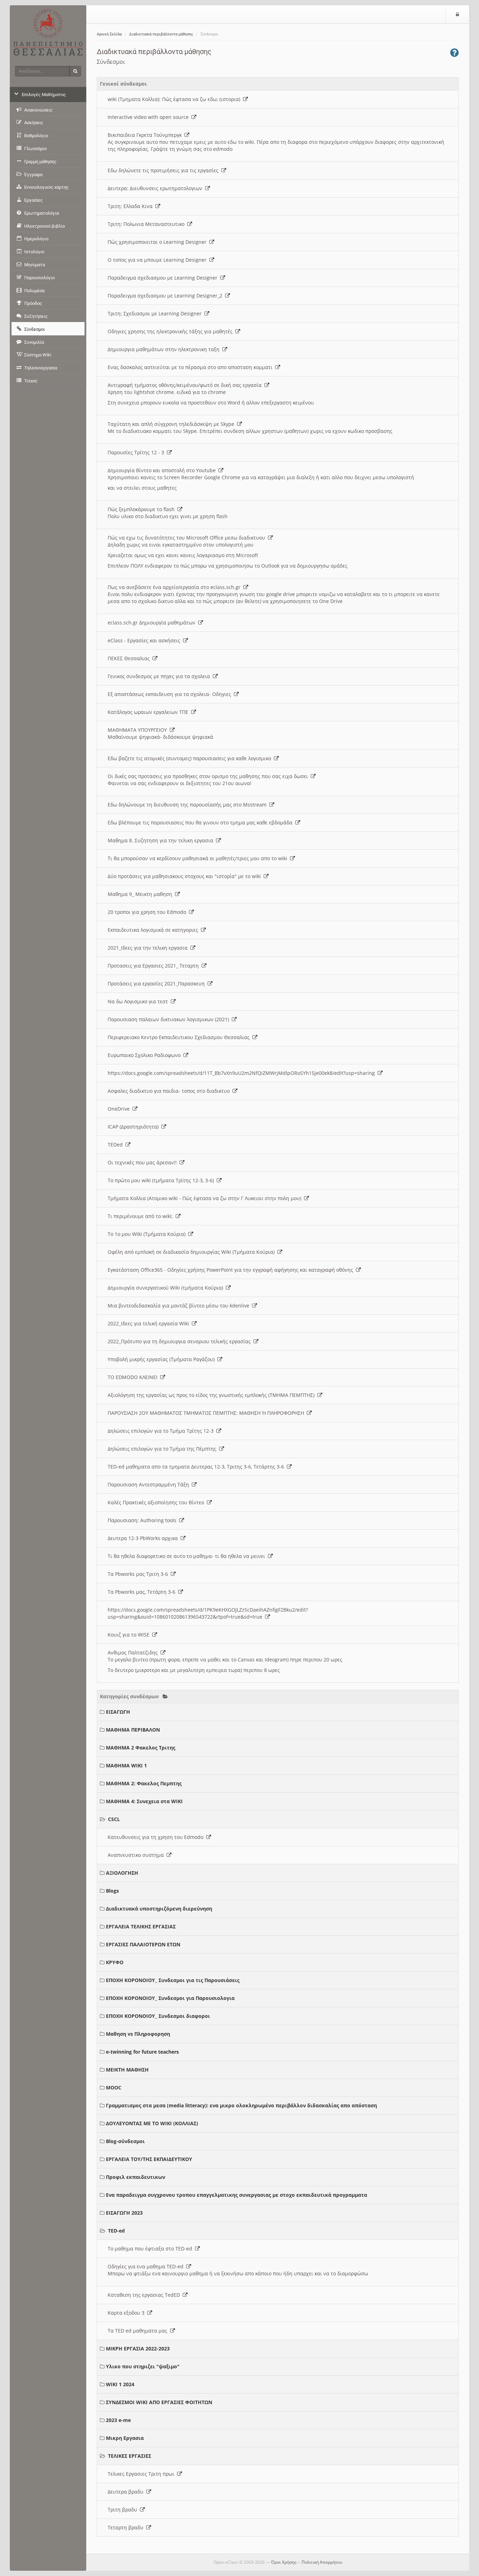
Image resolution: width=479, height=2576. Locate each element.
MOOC (114, 2087)
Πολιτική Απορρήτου (322, 2562)
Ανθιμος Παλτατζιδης (134, 1652)
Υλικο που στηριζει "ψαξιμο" (143, 2366)
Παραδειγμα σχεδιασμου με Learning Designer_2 (166, 296)
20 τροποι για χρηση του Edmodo (148, 912)
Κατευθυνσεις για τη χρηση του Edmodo (157, 1837)
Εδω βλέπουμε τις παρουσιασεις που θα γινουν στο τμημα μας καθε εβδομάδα (201, 822)
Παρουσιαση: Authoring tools (143, 1520)
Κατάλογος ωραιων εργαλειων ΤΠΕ (149, 712)
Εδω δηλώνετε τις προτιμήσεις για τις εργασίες (164, 170)
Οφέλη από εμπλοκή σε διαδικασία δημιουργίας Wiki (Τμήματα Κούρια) (193, 1252)
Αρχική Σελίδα (109, 34)
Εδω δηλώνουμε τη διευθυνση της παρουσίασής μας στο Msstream (188, 805)
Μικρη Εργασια (125, 2438)
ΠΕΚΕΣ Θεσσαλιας (130, 658)
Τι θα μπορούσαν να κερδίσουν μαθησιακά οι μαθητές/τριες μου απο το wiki (199, 858)
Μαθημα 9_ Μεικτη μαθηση (141, 894)
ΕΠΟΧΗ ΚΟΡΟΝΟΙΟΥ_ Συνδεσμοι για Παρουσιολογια (170, 1998)
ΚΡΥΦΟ (115, 1962)
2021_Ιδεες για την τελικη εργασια (149, 948)
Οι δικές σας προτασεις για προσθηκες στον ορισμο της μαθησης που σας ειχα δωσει (209, 776)
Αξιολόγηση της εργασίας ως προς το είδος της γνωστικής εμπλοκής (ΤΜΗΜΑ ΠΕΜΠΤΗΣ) (212, 1395)
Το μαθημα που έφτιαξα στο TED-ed (151, 2249)
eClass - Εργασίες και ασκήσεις (145, 640)
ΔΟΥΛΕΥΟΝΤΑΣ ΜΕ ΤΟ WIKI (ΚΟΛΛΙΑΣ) (152, 2123)
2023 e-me (118, 2420)
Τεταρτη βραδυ (127, 2527)
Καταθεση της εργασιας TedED (145, 2295)
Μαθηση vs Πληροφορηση (138, 2034)
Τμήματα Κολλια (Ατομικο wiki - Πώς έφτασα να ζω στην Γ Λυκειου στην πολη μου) (206, 1198)
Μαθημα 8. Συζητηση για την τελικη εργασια (162, 840)
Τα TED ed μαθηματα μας (139, 2331)
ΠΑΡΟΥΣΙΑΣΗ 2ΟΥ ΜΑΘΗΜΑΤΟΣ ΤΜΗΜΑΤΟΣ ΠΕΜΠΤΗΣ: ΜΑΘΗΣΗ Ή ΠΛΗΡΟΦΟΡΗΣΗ (207, 1413)
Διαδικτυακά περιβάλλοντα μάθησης (161, 34)
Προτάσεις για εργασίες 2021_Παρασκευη (158, 983)
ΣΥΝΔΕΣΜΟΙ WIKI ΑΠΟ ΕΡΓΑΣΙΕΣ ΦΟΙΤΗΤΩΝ (159, 2402)
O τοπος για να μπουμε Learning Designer (158, 260)
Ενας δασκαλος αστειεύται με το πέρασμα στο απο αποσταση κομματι (191, 367)
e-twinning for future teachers (142, 2052)
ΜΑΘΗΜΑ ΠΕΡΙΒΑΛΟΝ (133, 1730)
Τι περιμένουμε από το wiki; (142, 1216)
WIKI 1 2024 (120, 2384)
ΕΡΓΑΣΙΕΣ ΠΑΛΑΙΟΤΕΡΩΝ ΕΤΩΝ (143, 1944)
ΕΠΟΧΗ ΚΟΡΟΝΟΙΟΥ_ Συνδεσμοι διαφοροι (158, 2016)
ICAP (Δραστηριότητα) (134, 1127)
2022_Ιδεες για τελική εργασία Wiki (150, 1323)
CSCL (114, 1819)
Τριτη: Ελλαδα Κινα (131, 206)
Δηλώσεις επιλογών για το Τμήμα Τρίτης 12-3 (162, 1431)
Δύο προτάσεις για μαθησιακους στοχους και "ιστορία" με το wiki (186, 876)
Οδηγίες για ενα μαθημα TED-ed (147, 2266)
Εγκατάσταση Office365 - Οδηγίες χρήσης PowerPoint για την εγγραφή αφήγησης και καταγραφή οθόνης (232, 1270)
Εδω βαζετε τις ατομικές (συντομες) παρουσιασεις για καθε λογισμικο (191, 758)
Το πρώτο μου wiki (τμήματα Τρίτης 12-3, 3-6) (162, 1180)
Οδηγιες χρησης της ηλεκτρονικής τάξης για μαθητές (171, 331)
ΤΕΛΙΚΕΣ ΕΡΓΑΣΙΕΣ (130, 2456)
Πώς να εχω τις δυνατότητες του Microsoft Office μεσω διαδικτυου (188, 538)
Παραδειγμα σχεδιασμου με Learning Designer (164, 278)
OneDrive (120, 1109)
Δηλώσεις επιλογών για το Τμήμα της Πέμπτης (163, 1449)
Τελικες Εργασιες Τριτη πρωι (142, 2474)
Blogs (112, 1891)
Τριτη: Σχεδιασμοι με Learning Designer (156, 313)
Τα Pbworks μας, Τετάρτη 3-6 (143, 1592)
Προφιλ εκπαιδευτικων (136, 2177)
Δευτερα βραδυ (127, 2492)
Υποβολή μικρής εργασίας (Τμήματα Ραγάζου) (163, 1359)
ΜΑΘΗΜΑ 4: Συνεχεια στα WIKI (144, 1801)
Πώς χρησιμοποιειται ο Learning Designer (158, 242)
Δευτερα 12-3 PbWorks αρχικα (144, 1538)
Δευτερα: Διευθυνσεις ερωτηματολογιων (156, 188)
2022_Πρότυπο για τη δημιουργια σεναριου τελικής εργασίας (181, 1341)
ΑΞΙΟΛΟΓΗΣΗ (122, 1873)
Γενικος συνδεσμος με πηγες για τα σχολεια (160, 676)
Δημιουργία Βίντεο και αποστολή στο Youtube (163, 470)
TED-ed (116, 2231)
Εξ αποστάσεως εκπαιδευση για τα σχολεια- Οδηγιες (171, 694)
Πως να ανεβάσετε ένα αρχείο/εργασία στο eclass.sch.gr (176, 587)
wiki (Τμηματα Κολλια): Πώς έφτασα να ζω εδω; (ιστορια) (175, 99)
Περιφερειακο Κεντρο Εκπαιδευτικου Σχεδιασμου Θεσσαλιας (180, 1037)
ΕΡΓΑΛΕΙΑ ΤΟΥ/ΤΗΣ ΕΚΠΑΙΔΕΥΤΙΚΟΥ (149, 2159)
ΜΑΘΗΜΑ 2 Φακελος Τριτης (141, 1748)
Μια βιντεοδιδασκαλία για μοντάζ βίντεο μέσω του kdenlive (180, 1306)
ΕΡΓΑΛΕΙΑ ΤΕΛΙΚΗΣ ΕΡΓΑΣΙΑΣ (141, 1926)
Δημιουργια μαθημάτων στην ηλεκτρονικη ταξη (165, 349)
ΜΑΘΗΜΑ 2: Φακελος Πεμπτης (144, 1783)
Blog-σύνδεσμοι (125, 2141)
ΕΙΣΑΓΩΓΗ (118, 1712)
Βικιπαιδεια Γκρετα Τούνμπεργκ (146, 135)
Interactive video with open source (150, 117)
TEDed (117, 1145)
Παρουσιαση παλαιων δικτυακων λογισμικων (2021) (170, 1019)
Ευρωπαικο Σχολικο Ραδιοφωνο (146, 1055)
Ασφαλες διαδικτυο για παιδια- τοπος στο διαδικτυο (170, 1091)
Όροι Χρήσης (284, 2562)
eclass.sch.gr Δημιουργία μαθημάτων (153, 623)
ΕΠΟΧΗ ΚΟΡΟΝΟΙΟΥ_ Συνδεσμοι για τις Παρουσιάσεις (173, 1980)
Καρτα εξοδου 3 (127, 2313)
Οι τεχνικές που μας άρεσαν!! (144, 1162)
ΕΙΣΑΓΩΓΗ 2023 (124, 2213)
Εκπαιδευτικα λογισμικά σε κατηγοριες (154, 930)
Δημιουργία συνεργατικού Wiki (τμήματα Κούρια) (167, 1288)
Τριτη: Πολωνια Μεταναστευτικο (147, 224)
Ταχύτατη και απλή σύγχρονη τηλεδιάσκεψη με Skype (172, 424)
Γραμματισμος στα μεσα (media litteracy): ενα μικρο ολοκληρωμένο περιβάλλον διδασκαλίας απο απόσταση (241, 2105)
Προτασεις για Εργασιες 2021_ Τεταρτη (155, 966)
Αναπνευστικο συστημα (137, 1855)
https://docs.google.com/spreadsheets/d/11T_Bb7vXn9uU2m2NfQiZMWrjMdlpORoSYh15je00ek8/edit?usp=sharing (243, 1073)
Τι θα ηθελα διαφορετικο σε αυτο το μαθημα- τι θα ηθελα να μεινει (188, 1556)
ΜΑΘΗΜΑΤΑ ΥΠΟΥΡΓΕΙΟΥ (139, 730)
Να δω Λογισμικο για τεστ (139, 1001)
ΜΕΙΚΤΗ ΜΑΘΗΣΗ (127, 2070)
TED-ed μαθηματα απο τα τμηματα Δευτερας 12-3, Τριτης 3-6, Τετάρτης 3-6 (197, 1467)
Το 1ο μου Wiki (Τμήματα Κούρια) (148, 1234)
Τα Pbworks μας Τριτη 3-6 (139, 1574)
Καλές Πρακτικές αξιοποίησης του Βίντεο (157, 1502)
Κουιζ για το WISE (130, 1635)
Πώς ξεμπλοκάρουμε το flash (143, 509)
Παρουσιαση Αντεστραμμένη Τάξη (150, 1484)
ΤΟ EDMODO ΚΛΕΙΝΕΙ (134, 1377)
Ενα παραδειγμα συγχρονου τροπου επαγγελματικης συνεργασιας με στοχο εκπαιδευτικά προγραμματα (237, 2195)
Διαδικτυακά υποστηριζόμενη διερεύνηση (159, 1909)
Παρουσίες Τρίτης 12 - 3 (137, 452)
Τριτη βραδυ (124, 2510)
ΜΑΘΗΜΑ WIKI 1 (126, 1765)
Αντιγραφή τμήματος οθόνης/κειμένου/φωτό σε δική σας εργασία (186, 385)
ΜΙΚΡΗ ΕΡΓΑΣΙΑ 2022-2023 (138, 2348)
